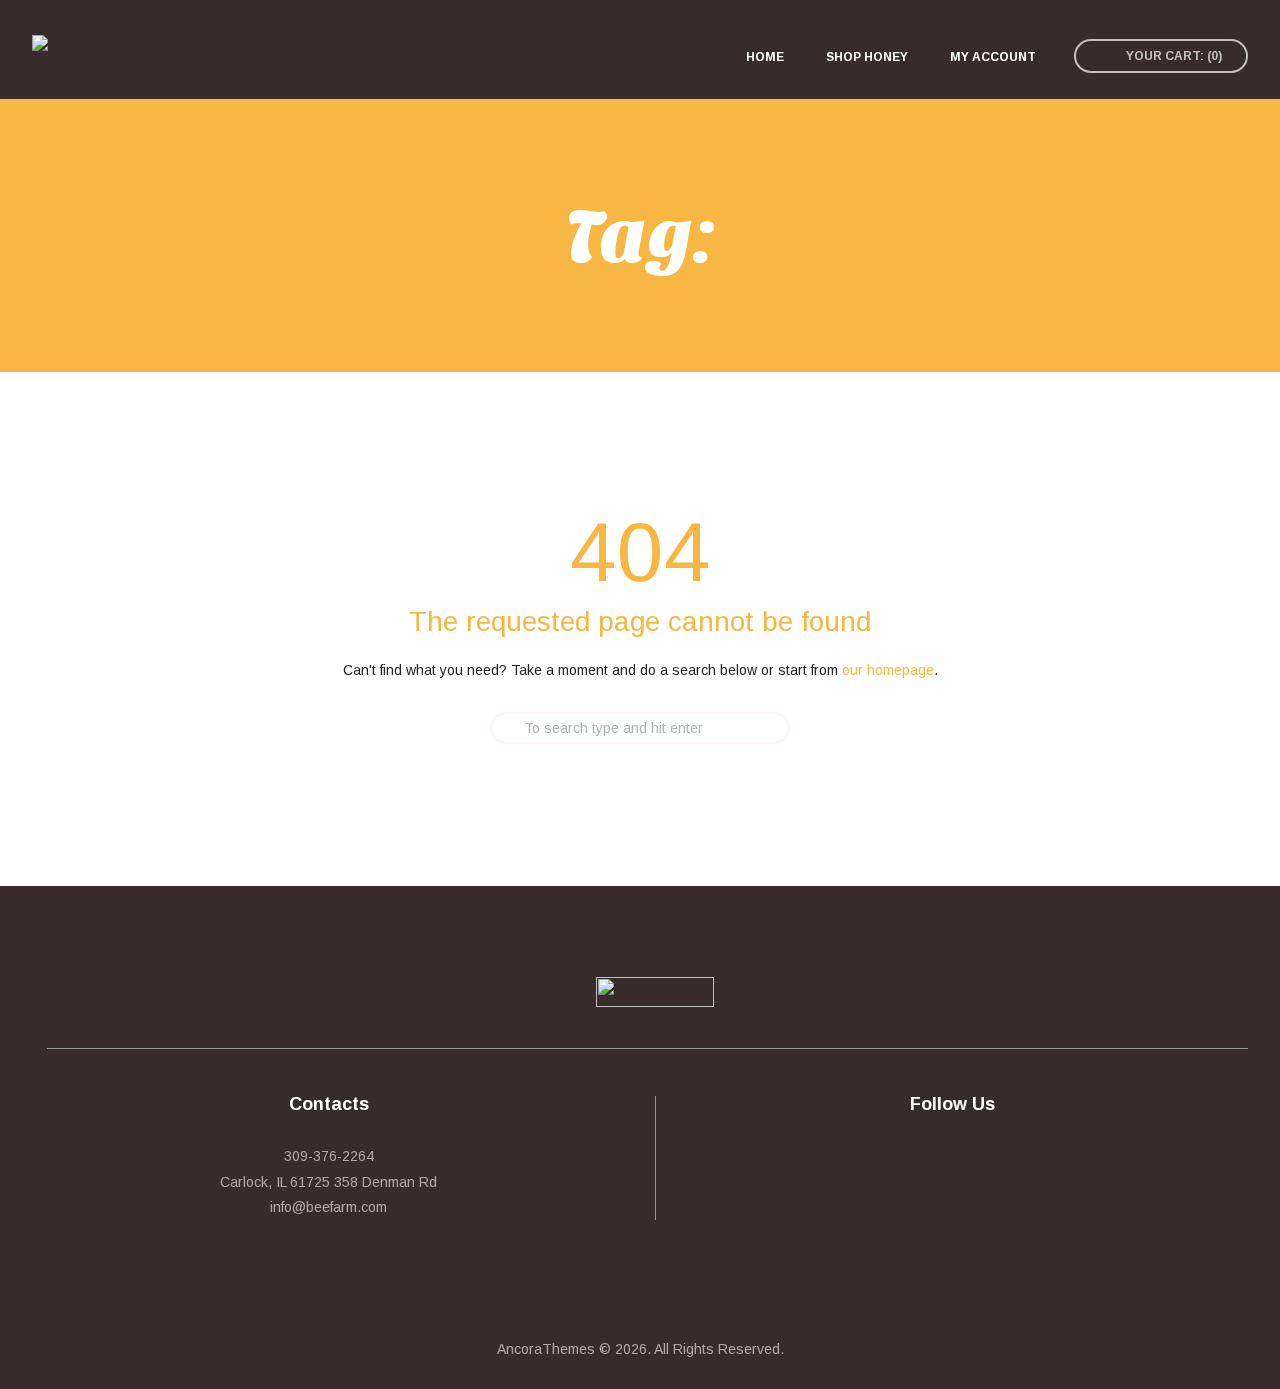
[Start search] (472, 728)
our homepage (888, 670)
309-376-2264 (329, 1156)
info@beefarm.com (328, 1207)
